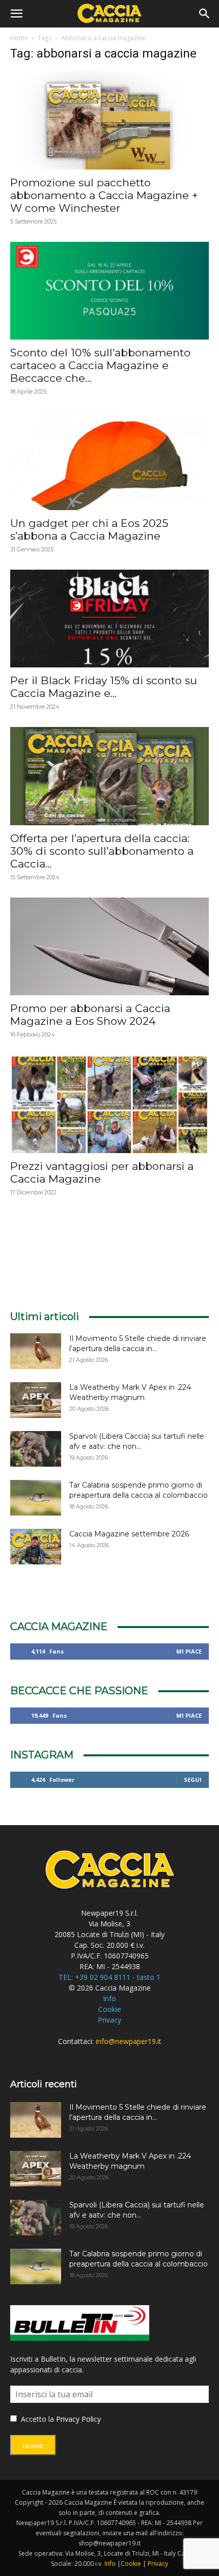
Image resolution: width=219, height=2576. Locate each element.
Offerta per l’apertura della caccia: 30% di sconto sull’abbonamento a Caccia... (102, 851)
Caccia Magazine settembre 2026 (129, 1534)
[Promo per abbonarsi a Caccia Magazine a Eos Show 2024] (109, 947)
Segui (193, 1780)
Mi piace (189, 1651)
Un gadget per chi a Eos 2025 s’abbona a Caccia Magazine (89, 529)
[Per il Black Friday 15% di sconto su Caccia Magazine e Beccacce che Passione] (109, 619)
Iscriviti (33, 2446)
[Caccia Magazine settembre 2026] (36, 1547)
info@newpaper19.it (129, 2041)
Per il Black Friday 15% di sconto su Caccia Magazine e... (104, 687)
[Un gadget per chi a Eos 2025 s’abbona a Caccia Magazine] (109, 461)
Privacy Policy (78, 2419)
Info (109, 1998)
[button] (16, 14)
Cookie (110, 2009)
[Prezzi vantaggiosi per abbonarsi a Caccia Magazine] (109, 1104)
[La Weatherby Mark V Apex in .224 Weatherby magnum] (36, 1400)
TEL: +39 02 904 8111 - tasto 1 (109, 1977)
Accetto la (36, 2419)
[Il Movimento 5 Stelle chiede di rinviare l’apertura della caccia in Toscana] (36, 1351)
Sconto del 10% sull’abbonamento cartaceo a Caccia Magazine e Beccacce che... (100, 365)
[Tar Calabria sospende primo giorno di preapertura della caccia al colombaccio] (36, 1498)
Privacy (109, 2020)
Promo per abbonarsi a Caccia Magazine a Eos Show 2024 (90, 1015)
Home (19, 38)
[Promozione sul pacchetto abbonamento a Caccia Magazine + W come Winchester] (109, 120)
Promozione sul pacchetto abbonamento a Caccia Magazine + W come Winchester (104, 195)
